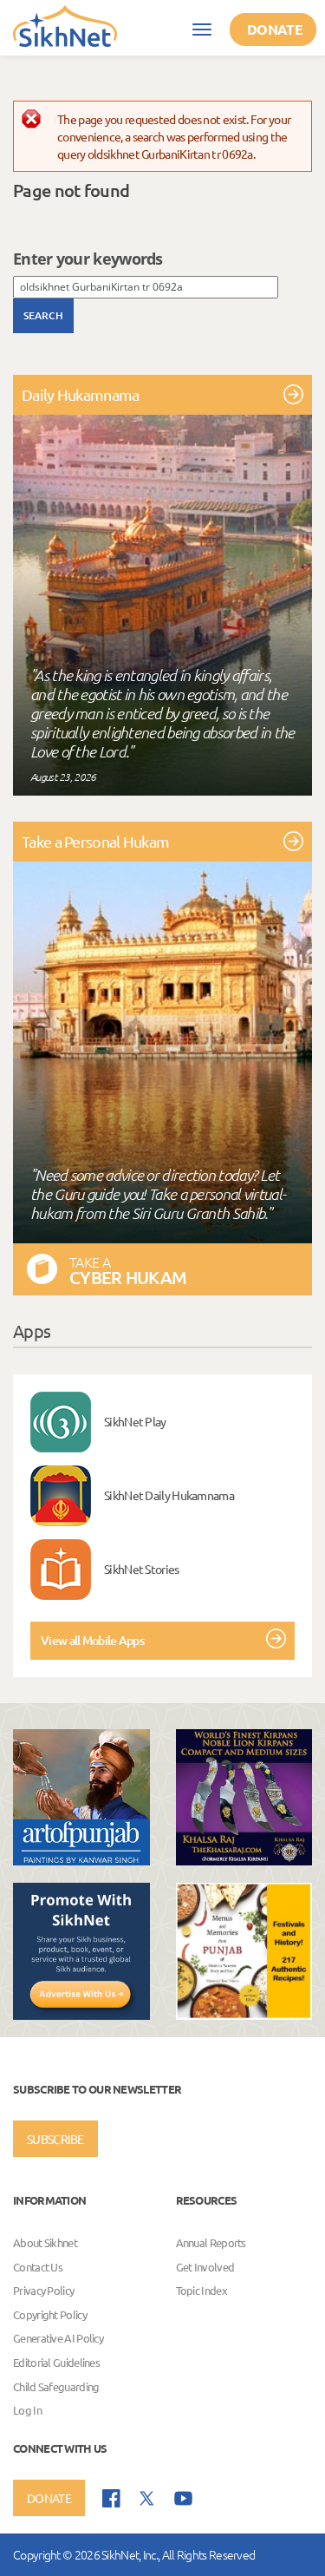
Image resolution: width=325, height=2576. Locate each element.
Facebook (111, 2498)
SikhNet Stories (142, 1569)
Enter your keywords (88, 259)
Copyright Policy (50, 2314)
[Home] (65, 25)
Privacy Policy (43, 2291)
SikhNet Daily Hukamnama (169, 1495)
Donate (275, 29)
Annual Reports (211, 2242)
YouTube (183, 2498)
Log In (27, 2410)
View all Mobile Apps (92, 1640)
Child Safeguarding (56, 2386)
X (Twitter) (147, 2499)
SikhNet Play (135, 1421)
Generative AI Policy (58, 2339)
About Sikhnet (45, 2242)
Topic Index (201, 2291)
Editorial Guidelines (56, 2362)
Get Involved (205, 2267)
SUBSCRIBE (55, 2139)
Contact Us (38, 2267)
